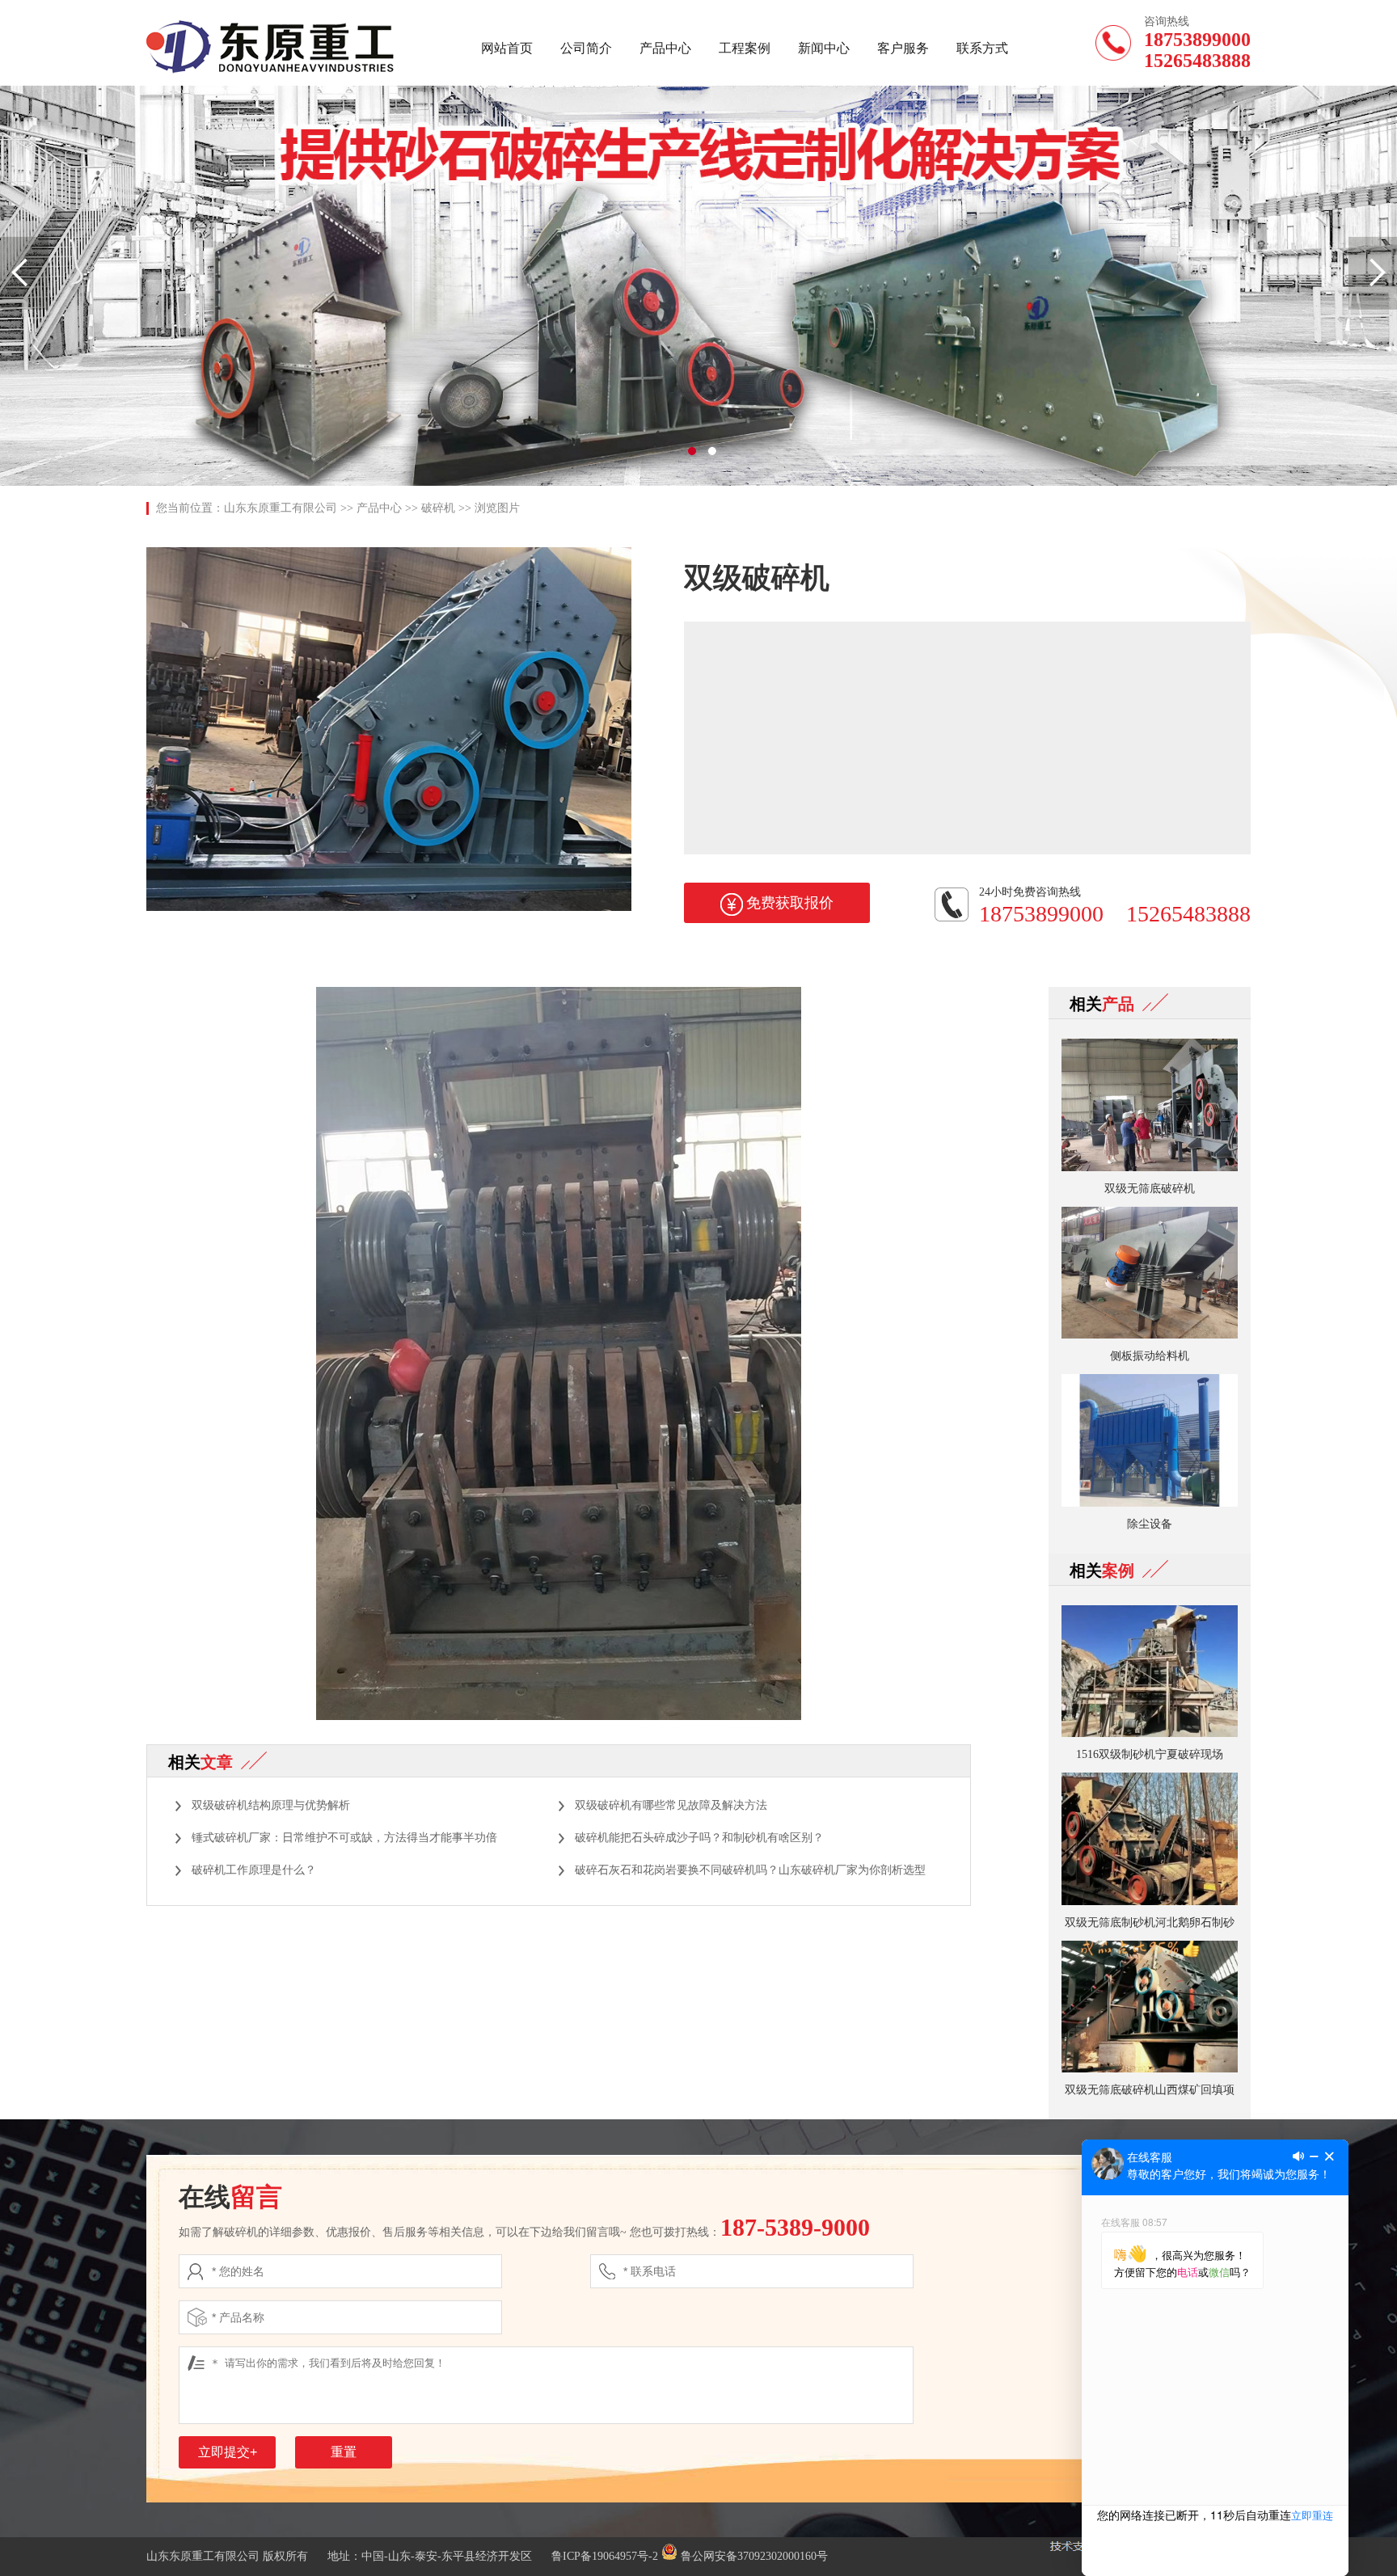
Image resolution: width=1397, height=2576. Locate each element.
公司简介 (586, 48)
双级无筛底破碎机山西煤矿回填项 (1150, 2090)
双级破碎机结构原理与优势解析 (271, 1805)
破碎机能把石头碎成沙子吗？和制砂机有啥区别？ (699, 1838)
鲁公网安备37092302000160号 (753, 2556)
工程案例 (745, 48)
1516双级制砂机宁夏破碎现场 (1150, 1754)
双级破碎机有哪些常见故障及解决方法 (671, 1805)
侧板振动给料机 (1150, 1356)
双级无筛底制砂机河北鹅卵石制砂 (1150, 1923)
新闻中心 (824, 48)
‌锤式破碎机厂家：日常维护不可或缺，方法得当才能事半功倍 (344, 1838)
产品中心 (665, 48)
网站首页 (507, 48)
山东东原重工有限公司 (281, 508)
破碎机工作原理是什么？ (254, 1870)
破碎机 (438, 508)
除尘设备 (1150, 1524)
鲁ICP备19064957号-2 (605, 2556)
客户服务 (903, 48)
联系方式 (982, 48)
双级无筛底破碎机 (1150, 1189)
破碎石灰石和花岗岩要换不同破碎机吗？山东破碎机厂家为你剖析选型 (750, 1870)
